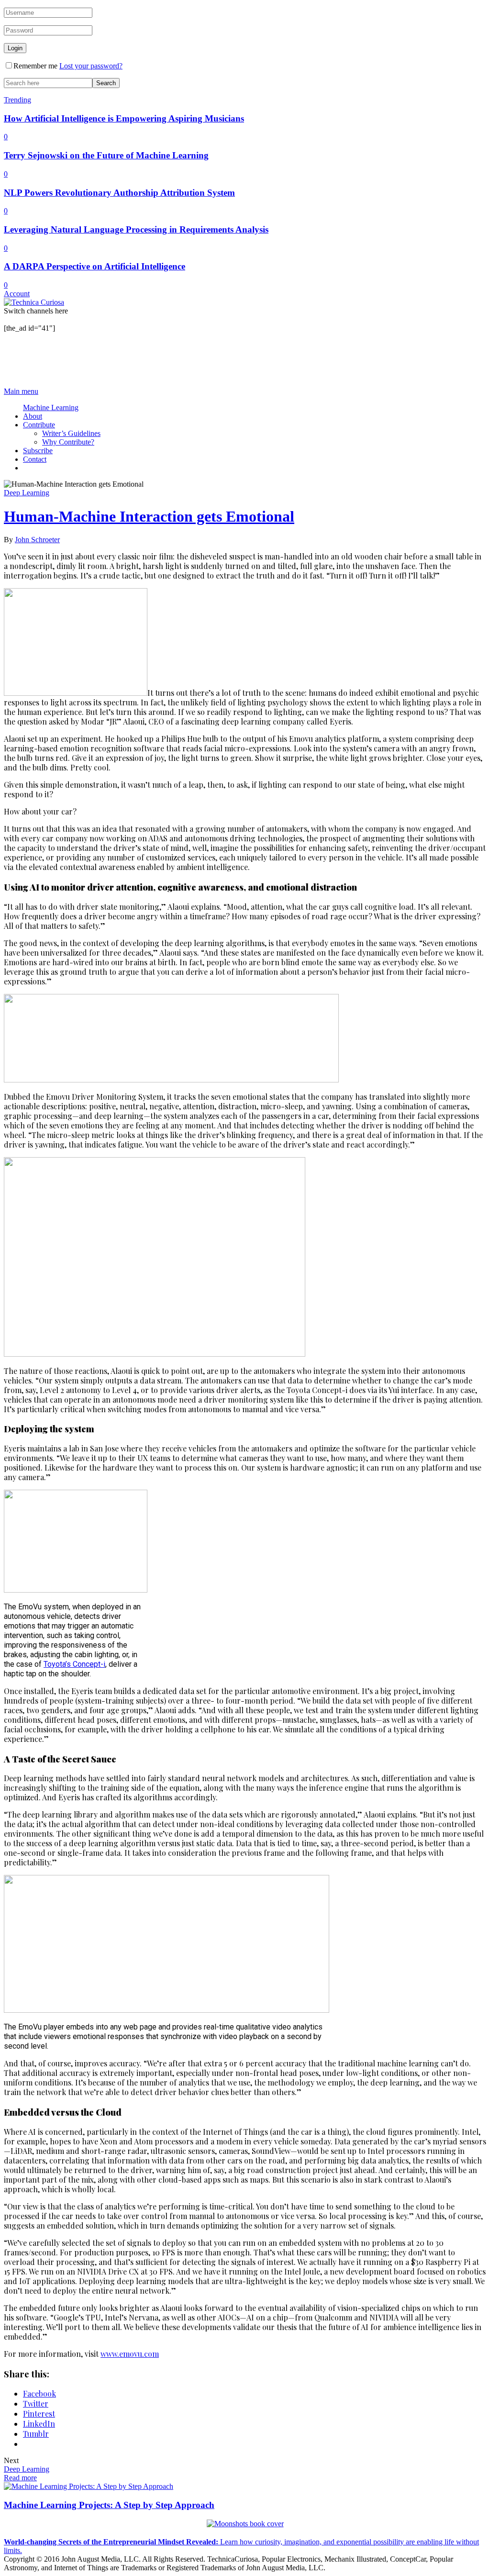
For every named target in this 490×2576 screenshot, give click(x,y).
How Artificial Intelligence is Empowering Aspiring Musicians (124, 118)
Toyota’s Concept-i (74, 1664)
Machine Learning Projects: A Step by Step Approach (109, 2505)
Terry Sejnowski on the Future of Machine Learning (106, 155)
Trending (17, 100)
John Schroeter (37, 540)
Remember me (35, 66)
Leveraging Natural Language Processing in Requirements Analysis (136, 229)
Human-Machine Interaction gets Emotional (149, 516)
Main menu (21, 391)
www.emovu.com (130, 2354)
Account (17, 294)
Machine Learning (51, 407)
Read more (20, 2478)
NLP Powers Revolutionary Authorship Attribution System (119, 193)
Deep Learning (27, 493)
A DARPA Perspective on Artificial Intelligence (95, 266)
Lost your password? (91, 66)
